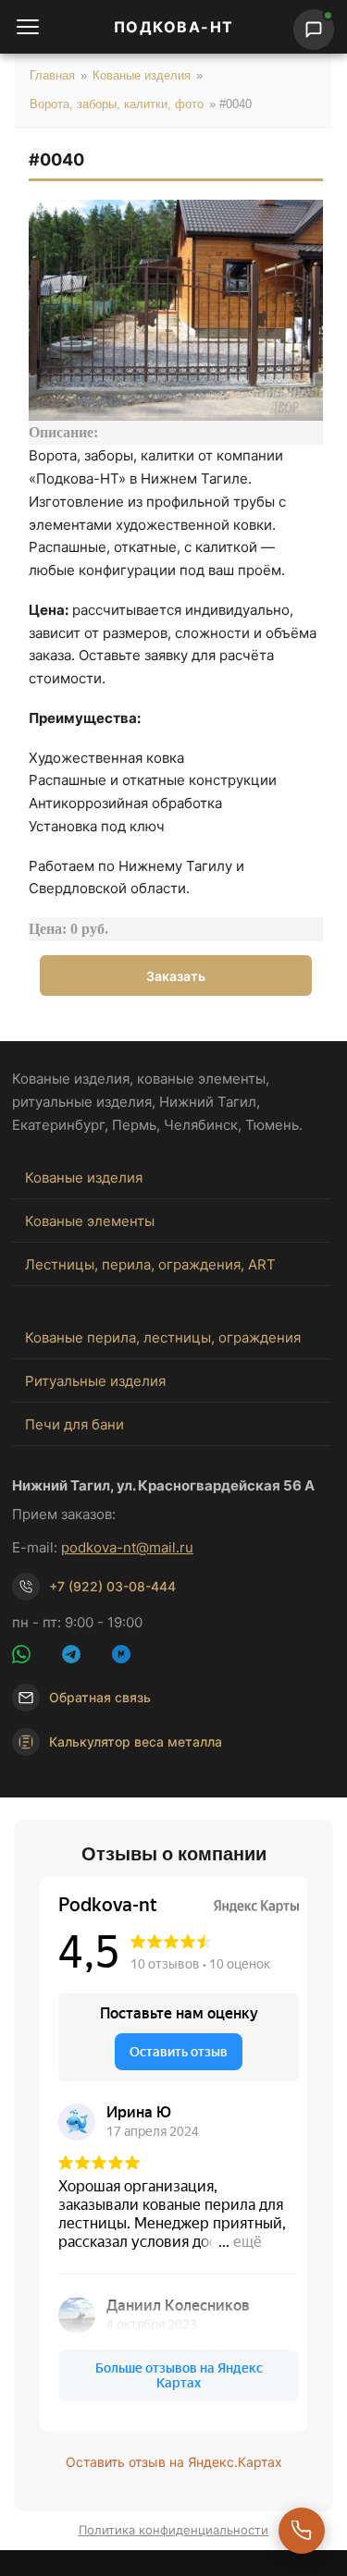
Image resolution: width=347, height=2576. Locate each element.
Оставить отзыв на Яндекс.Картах (174, 2462)
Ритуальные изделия (95, 1381)
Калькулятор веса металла (136, 1742)
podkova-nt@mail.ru (127, 1547)
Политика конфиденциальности (173, 2530)
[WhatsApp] (32, 1657)
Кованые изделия (142, 75)
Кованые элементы (90, 1221)
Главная (52, 75)
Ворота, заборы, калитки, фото (117, 104)
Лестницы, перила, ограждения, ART (150, 1264)
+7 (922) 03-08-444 (112, 1586)
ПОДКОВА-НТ (174, 27)
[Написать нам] (314, 30)
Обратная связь (100, 1697)
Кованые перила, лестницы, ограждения (163, 1337)
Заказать (176, 976)
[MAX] (132, 1657)
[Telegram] (82, 1657)
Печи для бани (74, 1424)
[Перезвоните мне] (302, 2531)
